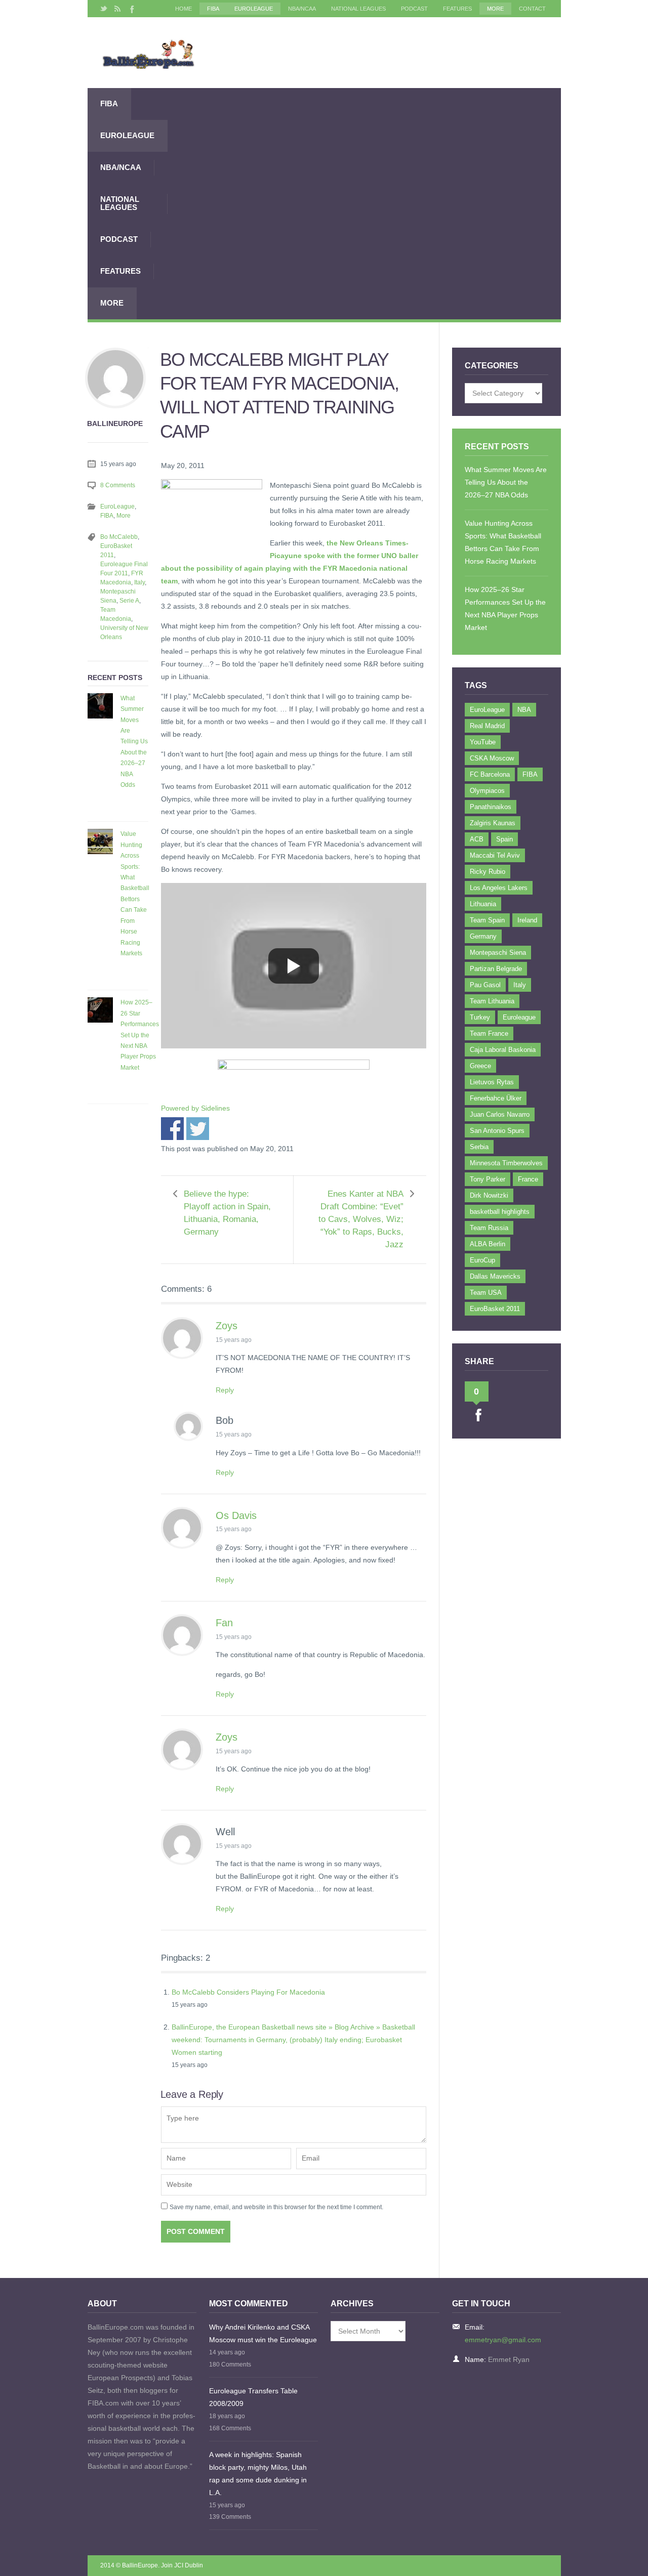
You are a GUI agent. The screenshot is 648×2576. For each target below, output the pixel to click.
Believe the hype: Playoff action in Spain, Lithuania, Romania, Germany (227, 1213)
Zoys (227, 1326)
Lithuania (483, 904)
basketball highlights (500, 1212)
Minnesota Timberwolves (506, 1163)
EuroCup (482, 1260)
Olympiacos (487, 791)
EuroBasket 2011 (495, 1309)
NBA (524, 710)
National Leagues (358, 9)
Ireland (527, 920)
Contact (532, 9)
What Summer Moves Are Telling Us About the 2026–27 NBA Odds (134, 742)
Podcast (414, 9)
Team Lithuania (492, 1001)
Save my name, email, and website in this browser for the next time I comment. (276, 2207)
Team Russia (489, 1228)
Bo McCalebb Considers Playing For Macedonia (248, 1992)
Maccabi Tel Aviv (495, 855)
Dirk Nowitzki (489, 1195)
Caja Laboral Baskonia (503, 1050)
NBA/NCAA (302, 9)
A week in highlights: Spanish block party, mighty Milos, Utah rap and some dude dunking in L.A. (258, 2474)
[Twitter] (104, 9)
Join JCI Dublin (182, 2565)
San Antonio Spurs (497, 1131)
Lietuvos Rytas (492, 1082)
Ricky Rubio (488, 872)
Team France (489, 1033)
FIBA (213, 9)
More (495, 9)
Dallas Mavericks (495, 1276)
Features (457, 9)
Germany (483, 936)
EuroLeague (254, 9)
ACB (477, 839)
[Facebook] (131, 9)
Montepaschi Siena (498, 953)
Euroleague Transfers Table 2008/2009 (253, 2397)
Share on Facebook (172, 1129)
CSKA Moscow (492, 758)
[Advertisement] (364, 203)
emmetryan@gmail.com (503, 2340)
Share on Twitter (198, 1129)
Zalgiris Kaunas (493, 823)
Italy (139, 582)
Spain (504, 839)
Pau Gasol (485, 985)
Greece (480, 1066)
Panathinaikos (491, 807)
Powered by (195, 1108)
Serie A (129, 601)
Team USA (486, 1293)
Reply (225, 1390)
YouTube (483, 742)
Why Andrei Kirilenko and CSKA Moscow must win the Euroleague (263, 2333)
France (528, 1179)
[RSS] (117, 9)
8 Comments (118, 485)
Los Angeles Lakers (499, 888)
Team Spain (487, 920)
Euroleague (519, 1017)
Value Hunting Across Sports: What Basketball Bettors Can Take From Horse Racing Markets (135, 894)
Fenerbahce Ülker (496, 1098)
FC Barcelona (490, 774)
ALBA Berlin (488, 1244)
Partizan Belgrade (496, 969)
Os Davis (236, 1515)
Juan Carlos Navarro (500, 1114)
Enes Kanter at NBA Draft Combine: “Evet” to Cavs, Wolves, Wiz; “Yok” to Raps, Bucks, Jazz (361, 1219)
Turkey (480, 1017)
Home (184, 9)
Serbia (479, 1147)
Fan (224, 1623)
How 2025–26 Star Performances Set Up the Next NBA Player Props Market (140, 1035)
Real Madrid (487, 726)
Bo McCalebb (119, 537)
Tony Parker (488, 1179)
